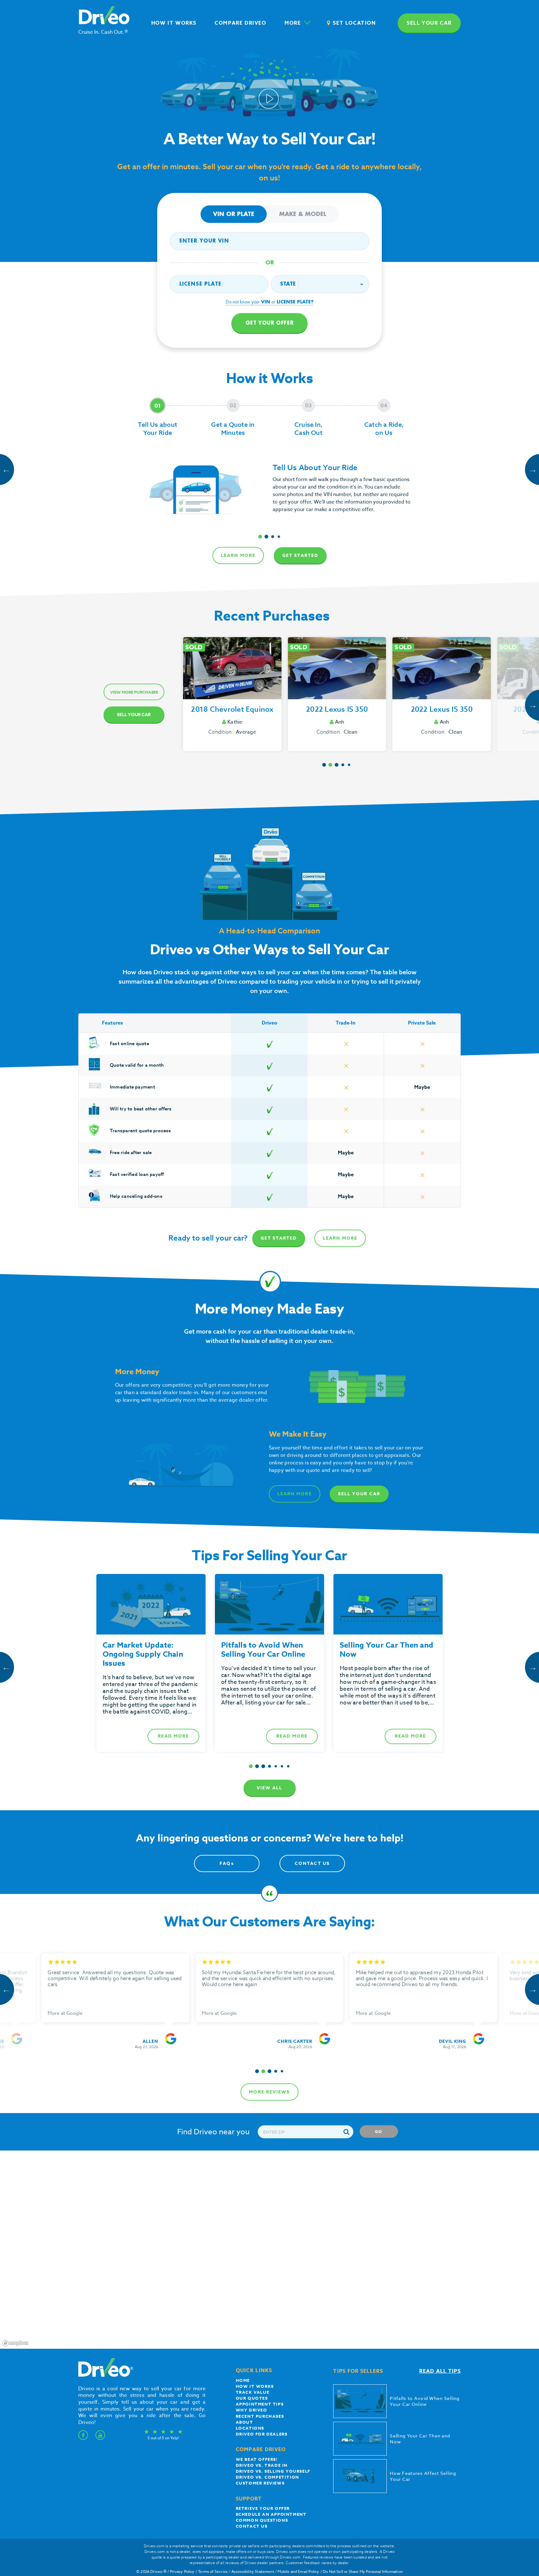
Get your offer (269, 323)
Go (379, 2131)
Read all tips (440, 2371)
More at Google (65, 2013)
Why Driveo (252, 2410)
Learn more (238, 556)
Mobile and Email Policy (298, 2571)
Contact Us (312, 1863)
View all (270, 1788)
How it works (255, 2386)
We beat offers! (257, 2459)
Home (243, 2380)
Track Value (253, 2392)
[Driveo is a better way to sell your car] (104, 2376)
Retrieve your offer (263, 2508)
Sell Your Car (134, 715)
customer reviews (260, 2483)
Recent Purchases (260, 2416)
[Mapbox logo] (15, 2343)
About (245, 2422)
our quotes (252, 2398)
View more (134, 692)
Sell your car (429, 23)
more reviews (269, 2092)
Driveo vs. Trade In (262, 2465)
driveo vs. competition (267, 2477)
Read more (173, 1736)
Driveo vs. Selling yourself (273, 2471)
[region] (269, 2250)
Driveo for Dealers (262, 2434)
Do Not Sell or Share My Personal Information (363, 2571)
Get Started (300, 556)
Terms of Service (213, 2571)
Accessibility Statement (253, 2571)
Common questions (262, 2520)
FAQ (227, 1863)
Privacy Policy (182, 2571)
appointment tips (260, 2404)
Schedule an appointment (271, 2514)
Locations (250, 2428)
